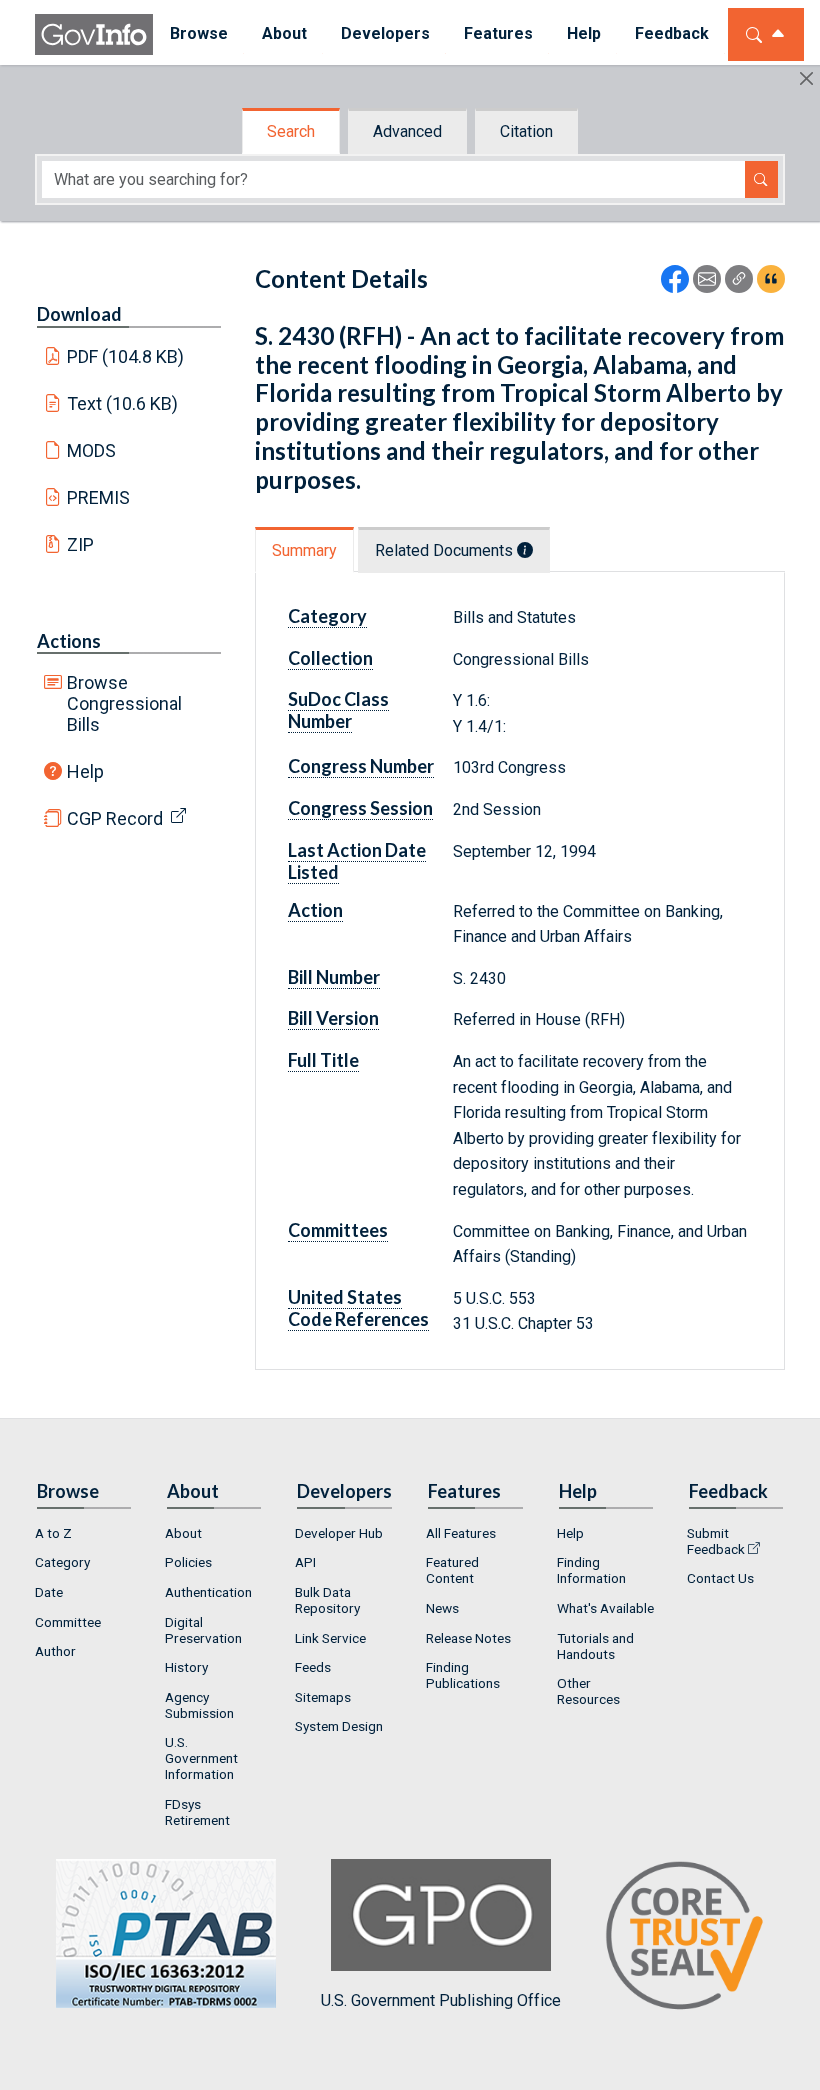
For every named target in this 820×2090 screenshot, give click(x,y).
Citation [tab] (526, 131)
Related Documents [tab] (446, 550)
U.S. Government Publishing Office (441, 2000)
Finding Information (591, 1570)
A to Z (53, 1533)
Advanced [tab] (407, 131)
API (305, 1562)
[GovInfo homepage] (94, 34)
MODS (91, 450)
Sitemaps (323, 1697)
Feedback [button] (672, 33)
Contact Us (720, 1578)
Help (85, 771)
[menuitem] (199, 34)
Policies (188, 1562)
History (186, 1667)
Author (55, 1651)
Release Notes (468, 1638)
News (442, 1608)
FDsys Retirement (197, 1812)
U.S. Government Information (201, 1758)
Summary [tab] (304, 550)
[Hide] (806, 78)
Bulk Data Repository (327, 1600)
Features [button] (498, 33)
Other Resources (588, 1691)
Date (49, 1592)
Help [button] (584, 33)
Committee (68, 1622)
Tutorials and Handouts (595, 1646)
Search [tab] (291, 131)
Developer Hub (339, 1533)
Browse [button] (199, 33)
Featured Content (452, 1570)
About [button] (284, 33)
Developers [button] (385, 33)
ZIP (80, 544)
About (183, 1533)
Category (62, 1562)
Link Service (330, 1638)
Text (123, 403)
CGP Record (115, 818)
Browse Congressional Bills (124, 703)
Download (79, 314)
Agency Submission (199, 1705)
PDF (126, 356)
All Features (461, 1533)
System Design (339, 1726)
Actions (69, 641)
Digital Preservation (203, 1630)
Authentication (208, 1592)
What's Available (605, 1608)
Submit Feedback (716, 1541)
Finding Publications (463, 1675)
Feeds (313, 1667)
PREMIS (98, 497)
